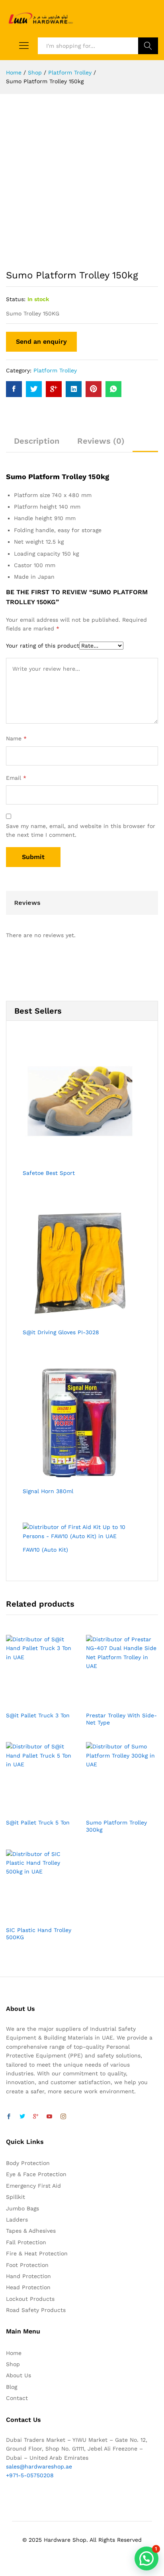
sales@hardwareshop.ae (39, 2466)
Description (37, 441)
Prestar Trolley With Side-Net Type (121, 1719)
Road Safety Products (36, 2310)
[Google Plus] (36, 2117)
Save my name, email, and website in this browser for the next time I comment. (81, 830)
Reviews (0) (101, 441)
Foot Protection (27, 2265)
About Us (19, 2375)
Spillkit (16, 2197)
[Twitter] (22, 2117)
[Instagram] (63, 2117)
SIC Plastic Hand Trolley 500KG (39, 1934)
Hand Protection (28, 2276)
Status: (16, 299)
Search (148, 46)
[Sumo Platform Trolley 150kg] (14, 389)
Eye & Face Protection (36, 2174)
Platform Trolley (55, 370)
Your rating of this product (43, 646)
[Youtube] (49, 2117)
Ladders (17, 2220)
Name (16, 738)
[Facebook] (9, 2117)
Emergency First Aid (33, 2186)
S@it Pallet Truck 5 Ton (38, 1822)
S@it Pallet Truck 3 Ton (38, 1715)
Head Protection (28, 2287)
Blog (12, 2387)
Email (16, 778)
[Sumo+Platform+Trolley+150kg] (34, 389)
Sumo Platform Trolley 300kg (116, 1826)
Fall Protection (26, 2242)
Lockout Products (30, 2299)
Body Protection (28, 2163)
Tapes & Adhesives (31, 2231)
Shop (13, 2364)
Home (14, 2353)
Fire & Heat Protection (37, 2253)
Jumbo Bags (22, 2208)
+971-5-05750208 (30, 2475)
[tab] (37, 444)
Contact (17, 2398)
